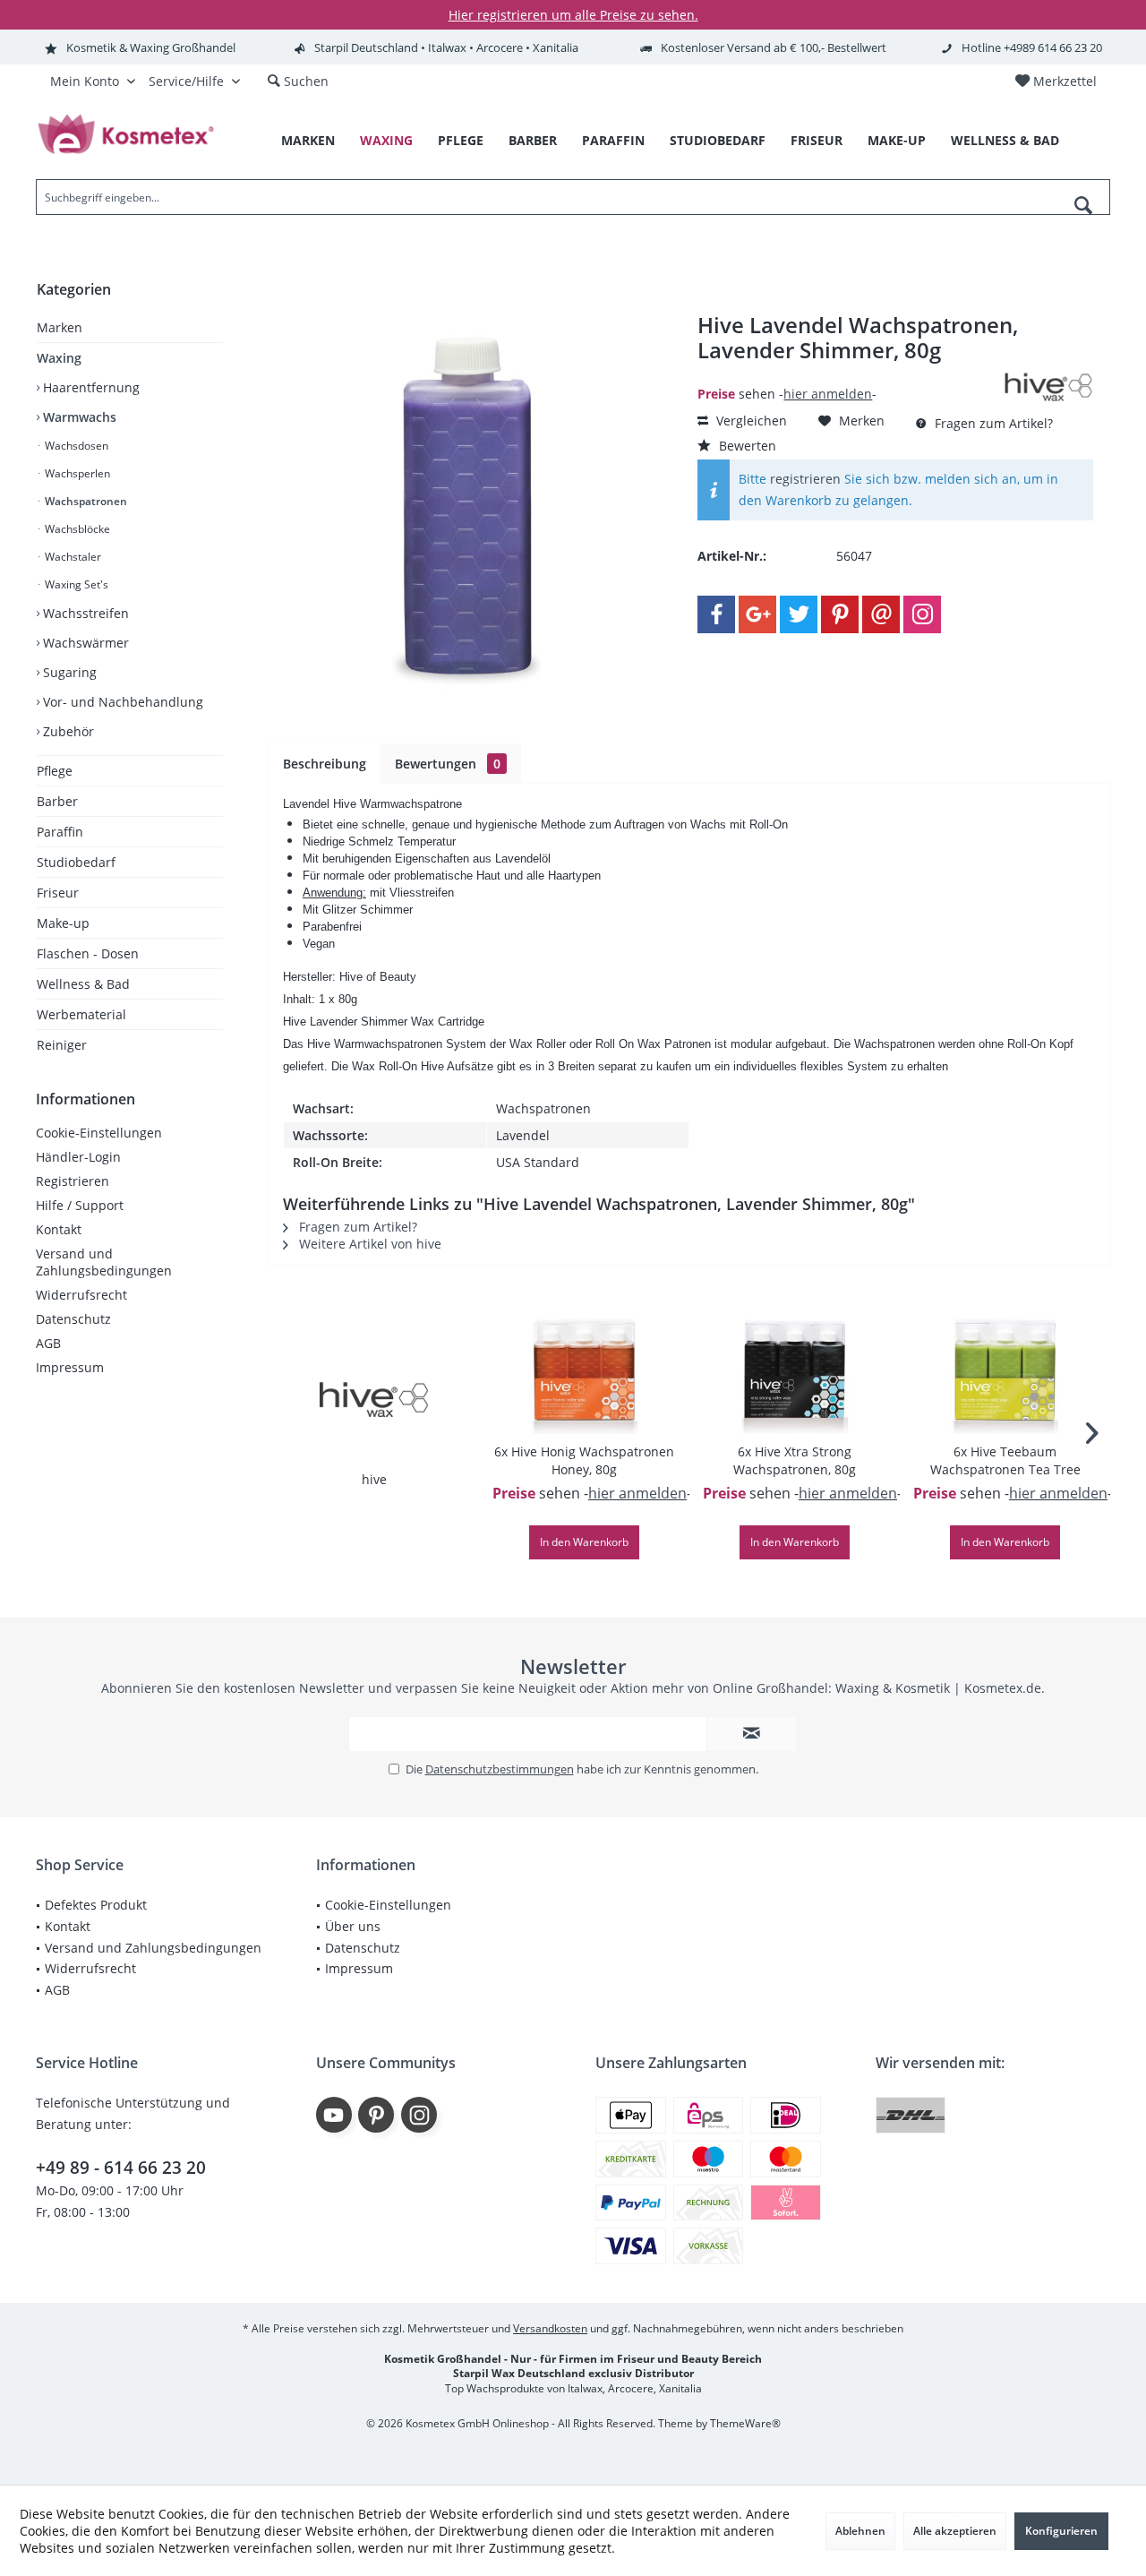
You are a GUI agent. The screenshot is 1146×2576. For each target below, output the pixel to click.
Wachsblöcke (76, 529)
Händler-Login (78, 1157)
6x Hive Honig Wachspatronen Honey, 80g (584, 1460)
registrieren (805, 479)
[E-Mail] (881, 614)
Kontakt (59, 1229)
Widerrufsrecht (81, 1295)
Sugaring (68, 672)
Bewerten (746, 446)
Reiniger (62, 1045)
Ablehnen (860, 2531)
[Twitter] (799, 614)
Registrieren (73, 1181)
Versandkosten (550, 2328)
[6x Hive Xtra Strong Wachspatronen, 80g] (795, 1371)
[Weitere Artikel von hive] (1048, 387)
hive (374, 1479)
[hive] (374, 1399)
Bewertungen (448, 764)
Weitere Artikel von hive (368, 1244)
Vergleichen (750, 421)
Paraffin (60, 832)
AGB (48, 1343)
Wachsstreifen (84, 613)
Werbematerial (81, 1014)
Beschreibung (325, 764)
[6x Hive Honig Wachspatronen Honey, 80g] (584, 1371)
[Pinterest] (840, 614)
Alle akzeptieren (955, 2531)
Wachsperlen (76, 473)
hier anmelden (828, 394)
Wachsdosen (75, 446)
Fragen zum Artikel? (992, 423)
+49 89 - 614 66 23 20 (121, 2168)
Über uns (353, 1926)
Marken (60, 327)
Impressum (70, 1367)
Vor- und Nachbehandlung (121, 702)
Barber (57, 801)
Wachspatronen (85, 501)
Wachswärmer (84, 643)
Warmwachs (78, 417)
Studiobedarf (76, 862)
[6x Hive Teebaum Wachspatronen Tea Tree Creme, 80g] (1005, 1371)
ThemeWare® (745, 2423)
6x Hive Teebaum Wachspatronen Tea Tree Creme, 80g (1005, 1461)
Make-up (63, 923)
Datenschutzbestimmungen (500, 1769)
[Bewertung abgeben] (848, 374)
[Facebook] (716, 614)
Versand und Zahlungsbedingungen (104, 1262)
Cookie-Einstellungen (99, 1133)
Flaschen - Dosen (88, 953)
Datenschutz (73, 1319)
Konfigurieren (1061, 2531)
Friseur (58, 893)
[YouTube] (334, 2115)
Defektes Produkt (96, 1905)
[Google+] (757, 614)
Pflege (55, 771)
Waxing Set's (75, 584)
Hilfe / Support (80, 1205)
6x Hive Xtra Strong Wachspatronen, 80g (795, 1460)
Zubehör (67, 731)
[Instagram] (922, 614)
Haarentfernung (90, 387)
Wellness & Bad (83, 984)
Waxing (59, 358)
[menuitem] (1056, 82)
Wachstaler (72, 557)
